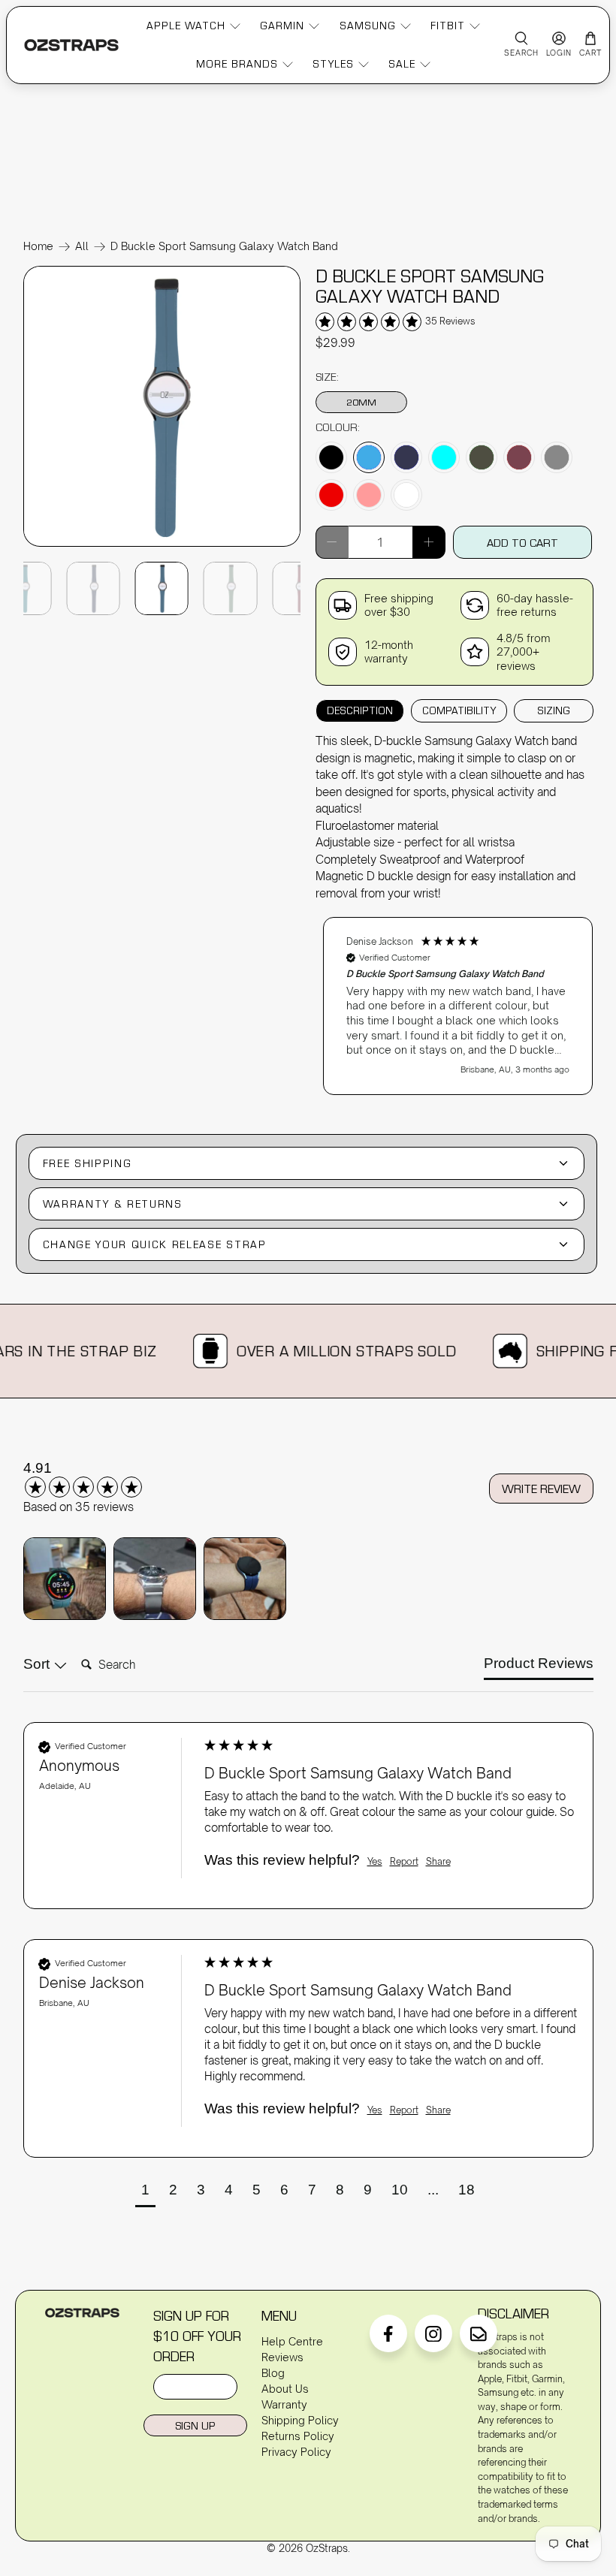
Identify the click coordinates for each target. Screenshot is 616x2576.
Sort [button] (38, 1664)
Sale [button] (402, 64)
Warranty (284, 2404)
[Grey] (557, 457)
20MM (361, 402)
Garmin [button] (282, 26)
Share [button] (438, 1861)
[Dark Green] (482, 457)
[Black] (331, 457)
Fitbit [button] (448, 26)
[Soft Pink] (369, 495)
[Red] (331, 495)
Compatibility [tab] (459, 710)
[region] (458, 998)
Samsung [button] (368, 26)
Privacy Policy (296, 2452)
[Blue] (369, 457)
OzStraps (327, 2548)
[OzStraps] (71, 45)
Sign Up (195, 2425)
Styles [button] (333, 64)
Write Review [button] (541, 1489)
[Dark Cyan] (444, 457)
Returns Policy (298, 2436)
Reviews (282, 2357)
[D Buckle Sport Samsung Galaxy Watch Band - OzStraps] (162, 545)
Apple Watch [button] (186, 26)
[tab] (539, 1667)
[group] (102, 1479)
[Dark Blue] (406, 457)
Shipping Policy (300, 2420)
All (82, 246)
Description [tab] (360, 710)
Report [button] (404, 1861)
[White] (406, 495)
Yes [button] (375, 1861)
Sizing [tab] (554, 710)
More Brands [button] (237, 64)
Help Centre (292, 2341)
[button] (458, 1006)
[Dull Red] (519, 457)
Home (38, 246)
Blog (273, 2373)
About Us (285, 2389)
